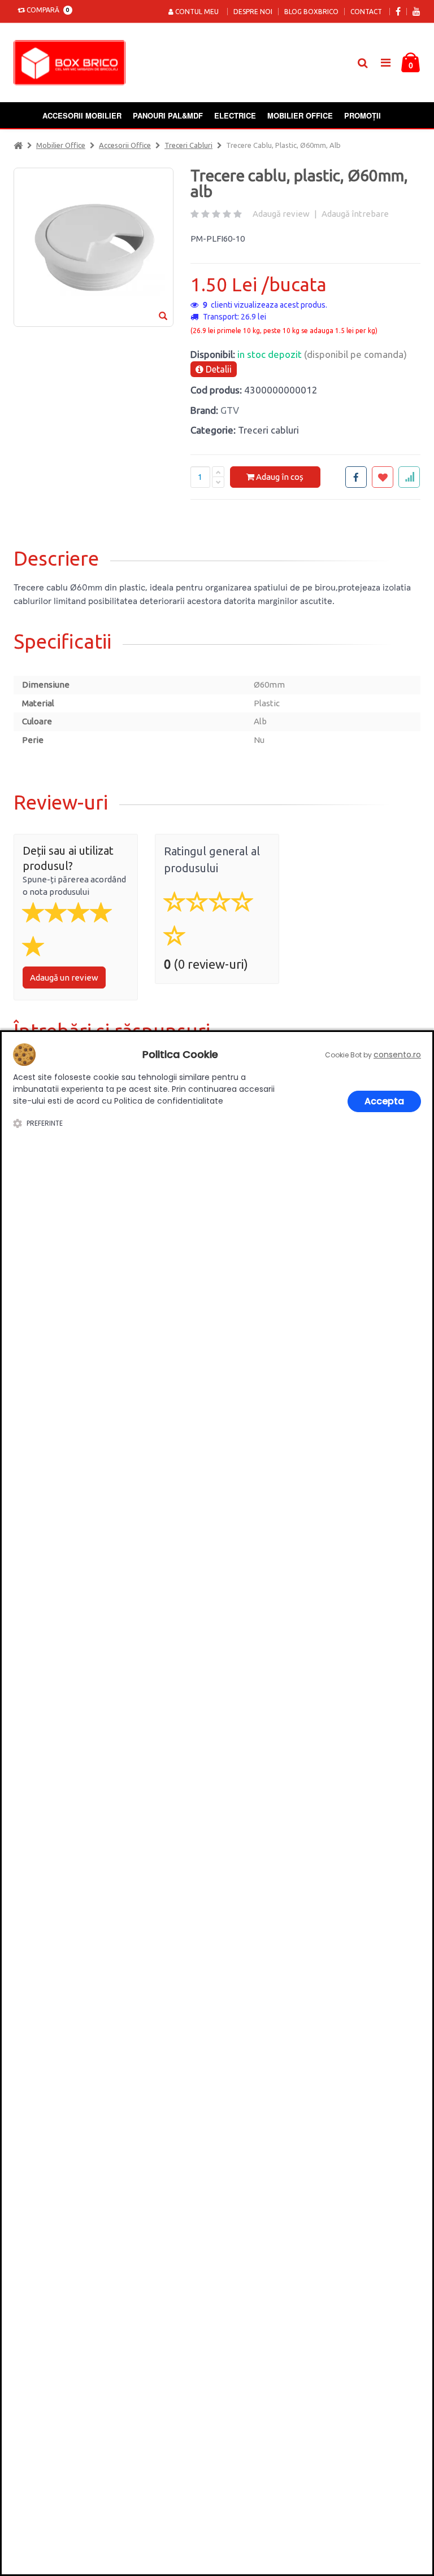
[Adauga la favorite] (383, 477)
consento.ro (397, 1055)
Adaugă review (281, 214)
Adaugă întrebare (355, 214)
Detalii (218, 369)
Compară (46, 10)
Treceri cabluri (188, 145)
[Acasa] (18, 145)
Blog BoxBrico (311, 12)
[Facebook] (398, 12)
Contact (366, 12)
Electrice (235, 115)
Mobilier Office (300, 115)
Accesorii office (125, 145)
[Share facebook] (356, 477)
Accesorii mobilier (82, 115)
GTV (230, 410)
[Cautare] (363, 63)
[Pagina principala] (72, 63)
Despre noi (253, 12)
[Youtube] (416, 12)
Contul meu (196, 12)
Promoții (363, 115)
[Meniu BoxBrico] (385, 62)
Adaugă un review (64, 978)
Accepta (384, 1101)
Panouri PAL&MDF (168, 115)
